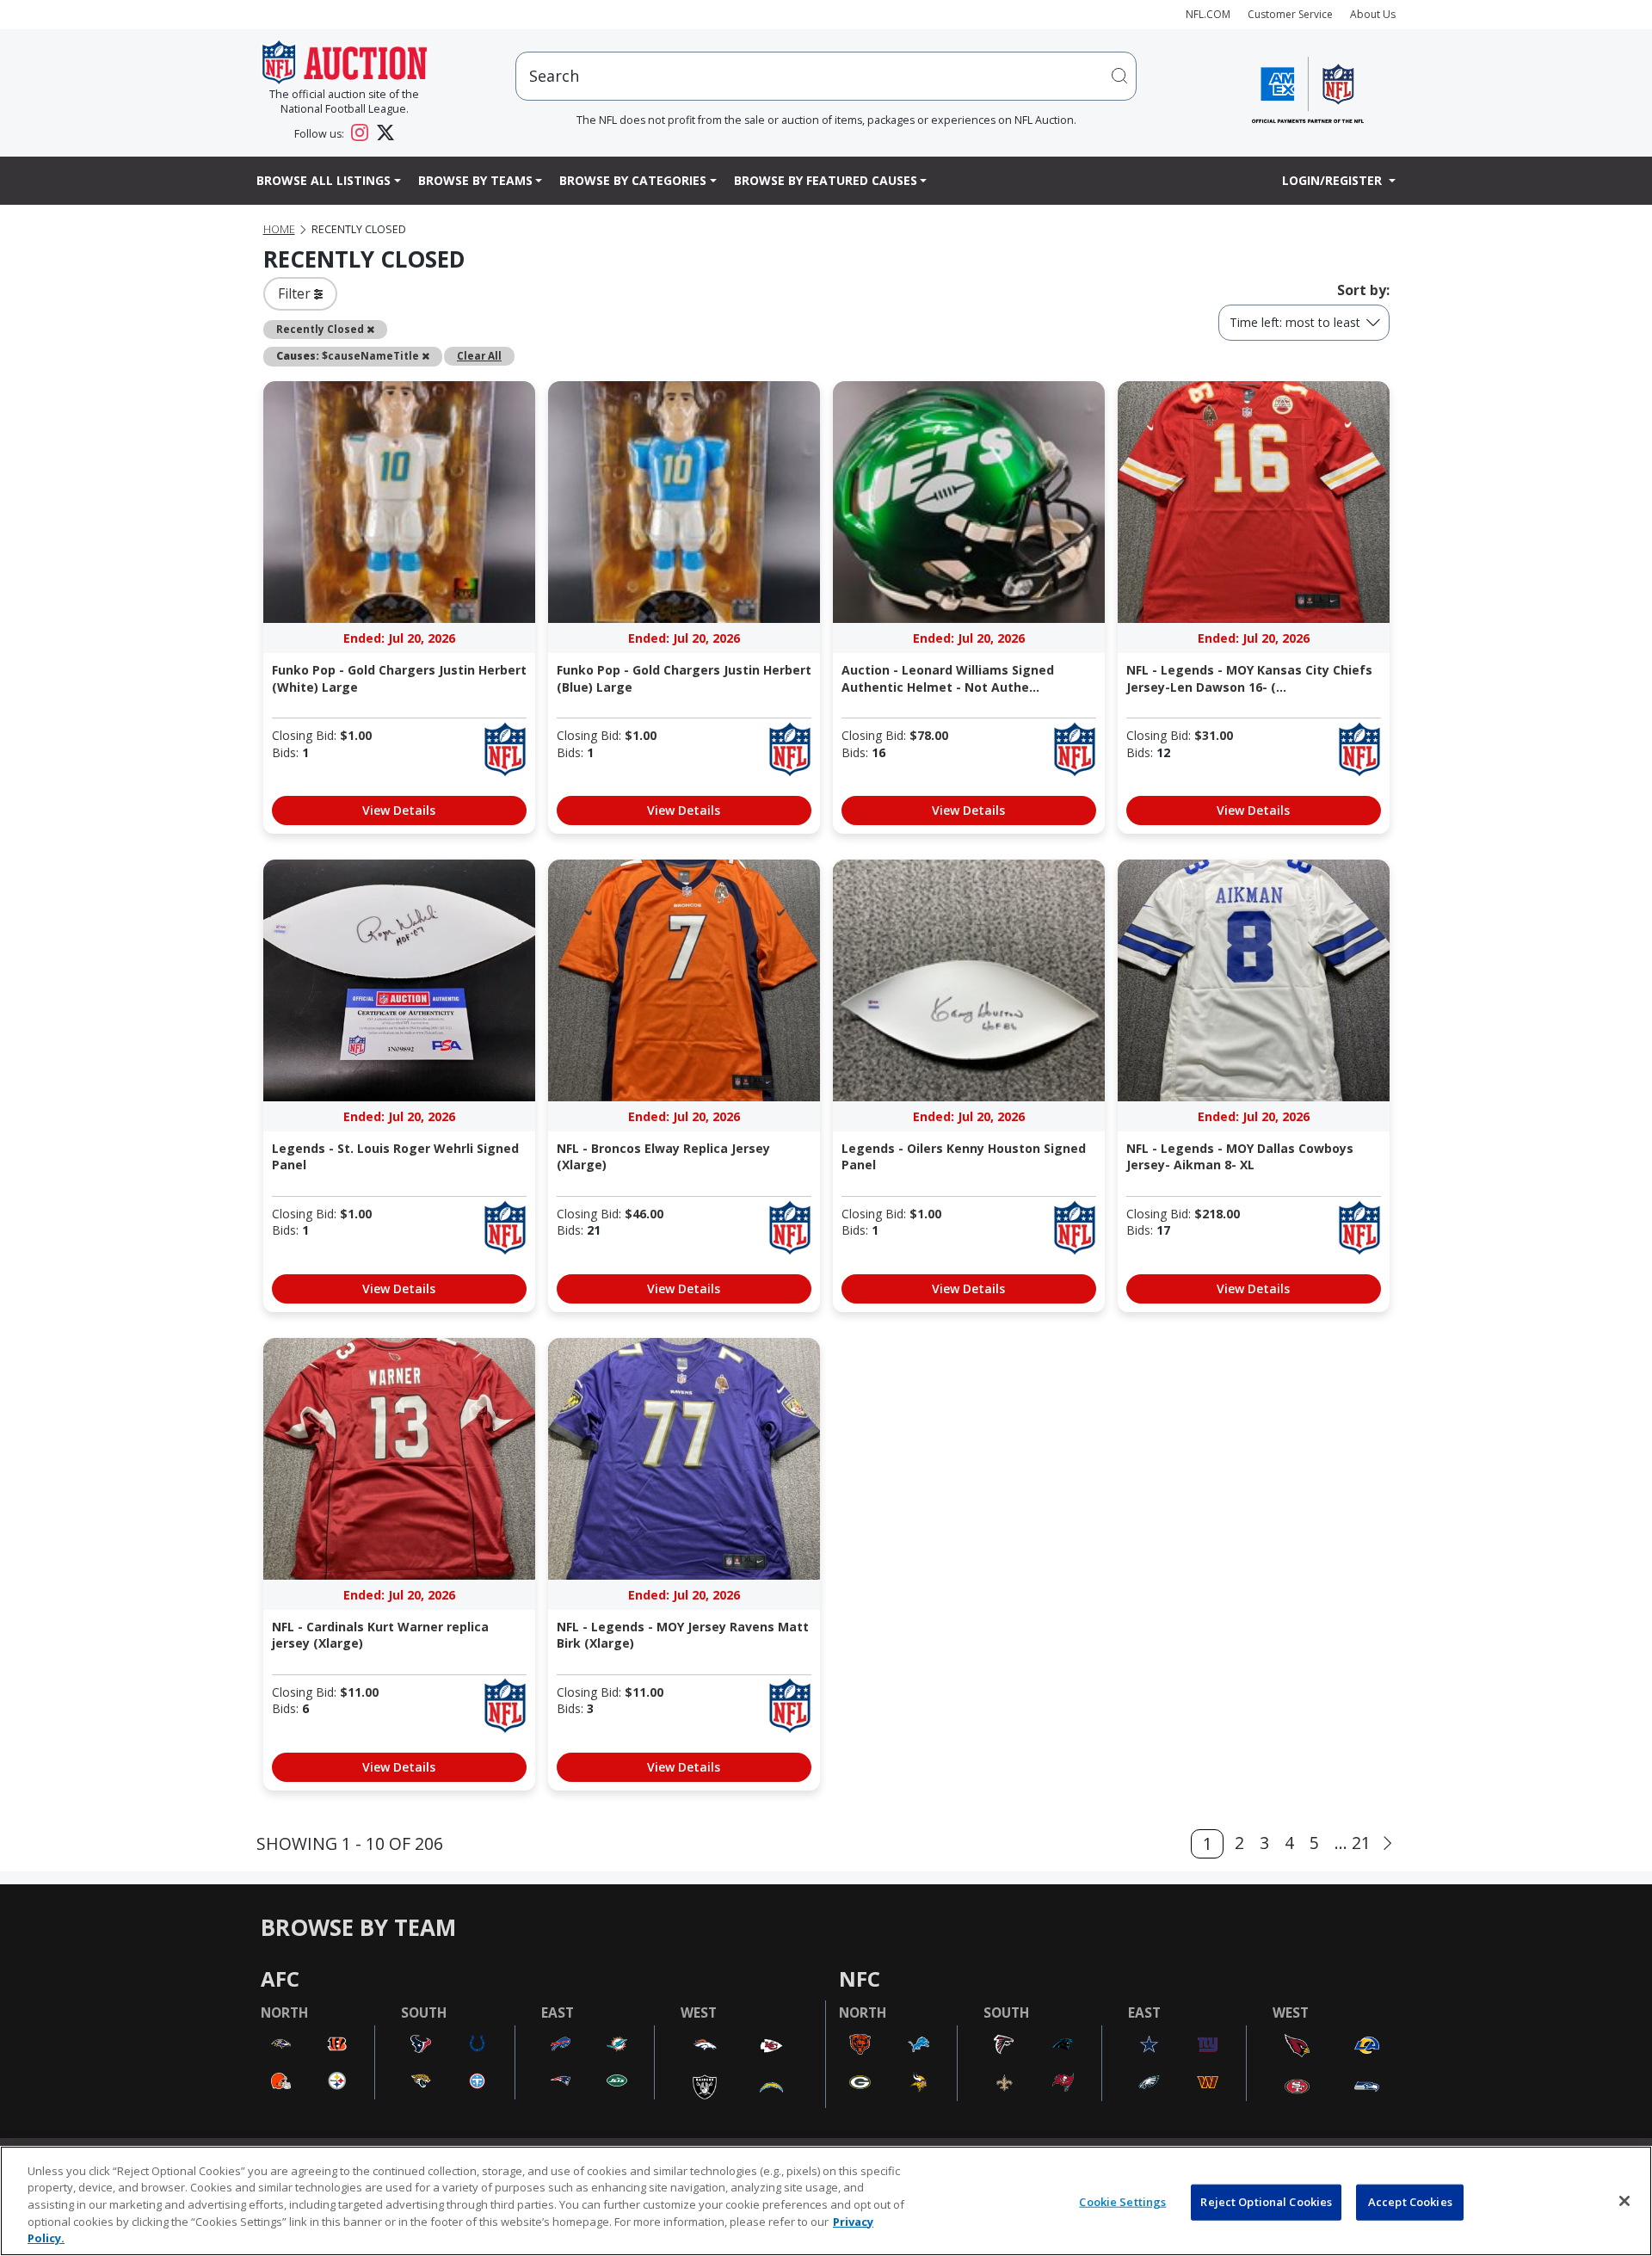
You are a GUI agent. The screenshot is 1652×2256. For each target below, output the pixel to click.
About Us (1373, 14)
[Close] (1624, 2201)
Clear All (479, 355)
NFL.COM (1208, 14)
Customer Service (1290, 14)
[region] (826, 2201)
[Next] (1387, 1843)
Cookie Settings (1122, 2202)
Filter (296, 293)
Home (279, 229)
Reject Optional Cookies (1266, 2202)
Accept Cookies (1410, 2202)
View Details (399, 810)
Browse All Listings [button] (324, 180)
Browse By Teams (475, 180)
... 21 (1353, 1843)
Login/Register (1334, 180)
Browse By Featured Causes (826, 180)
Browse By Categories (633, 180)
